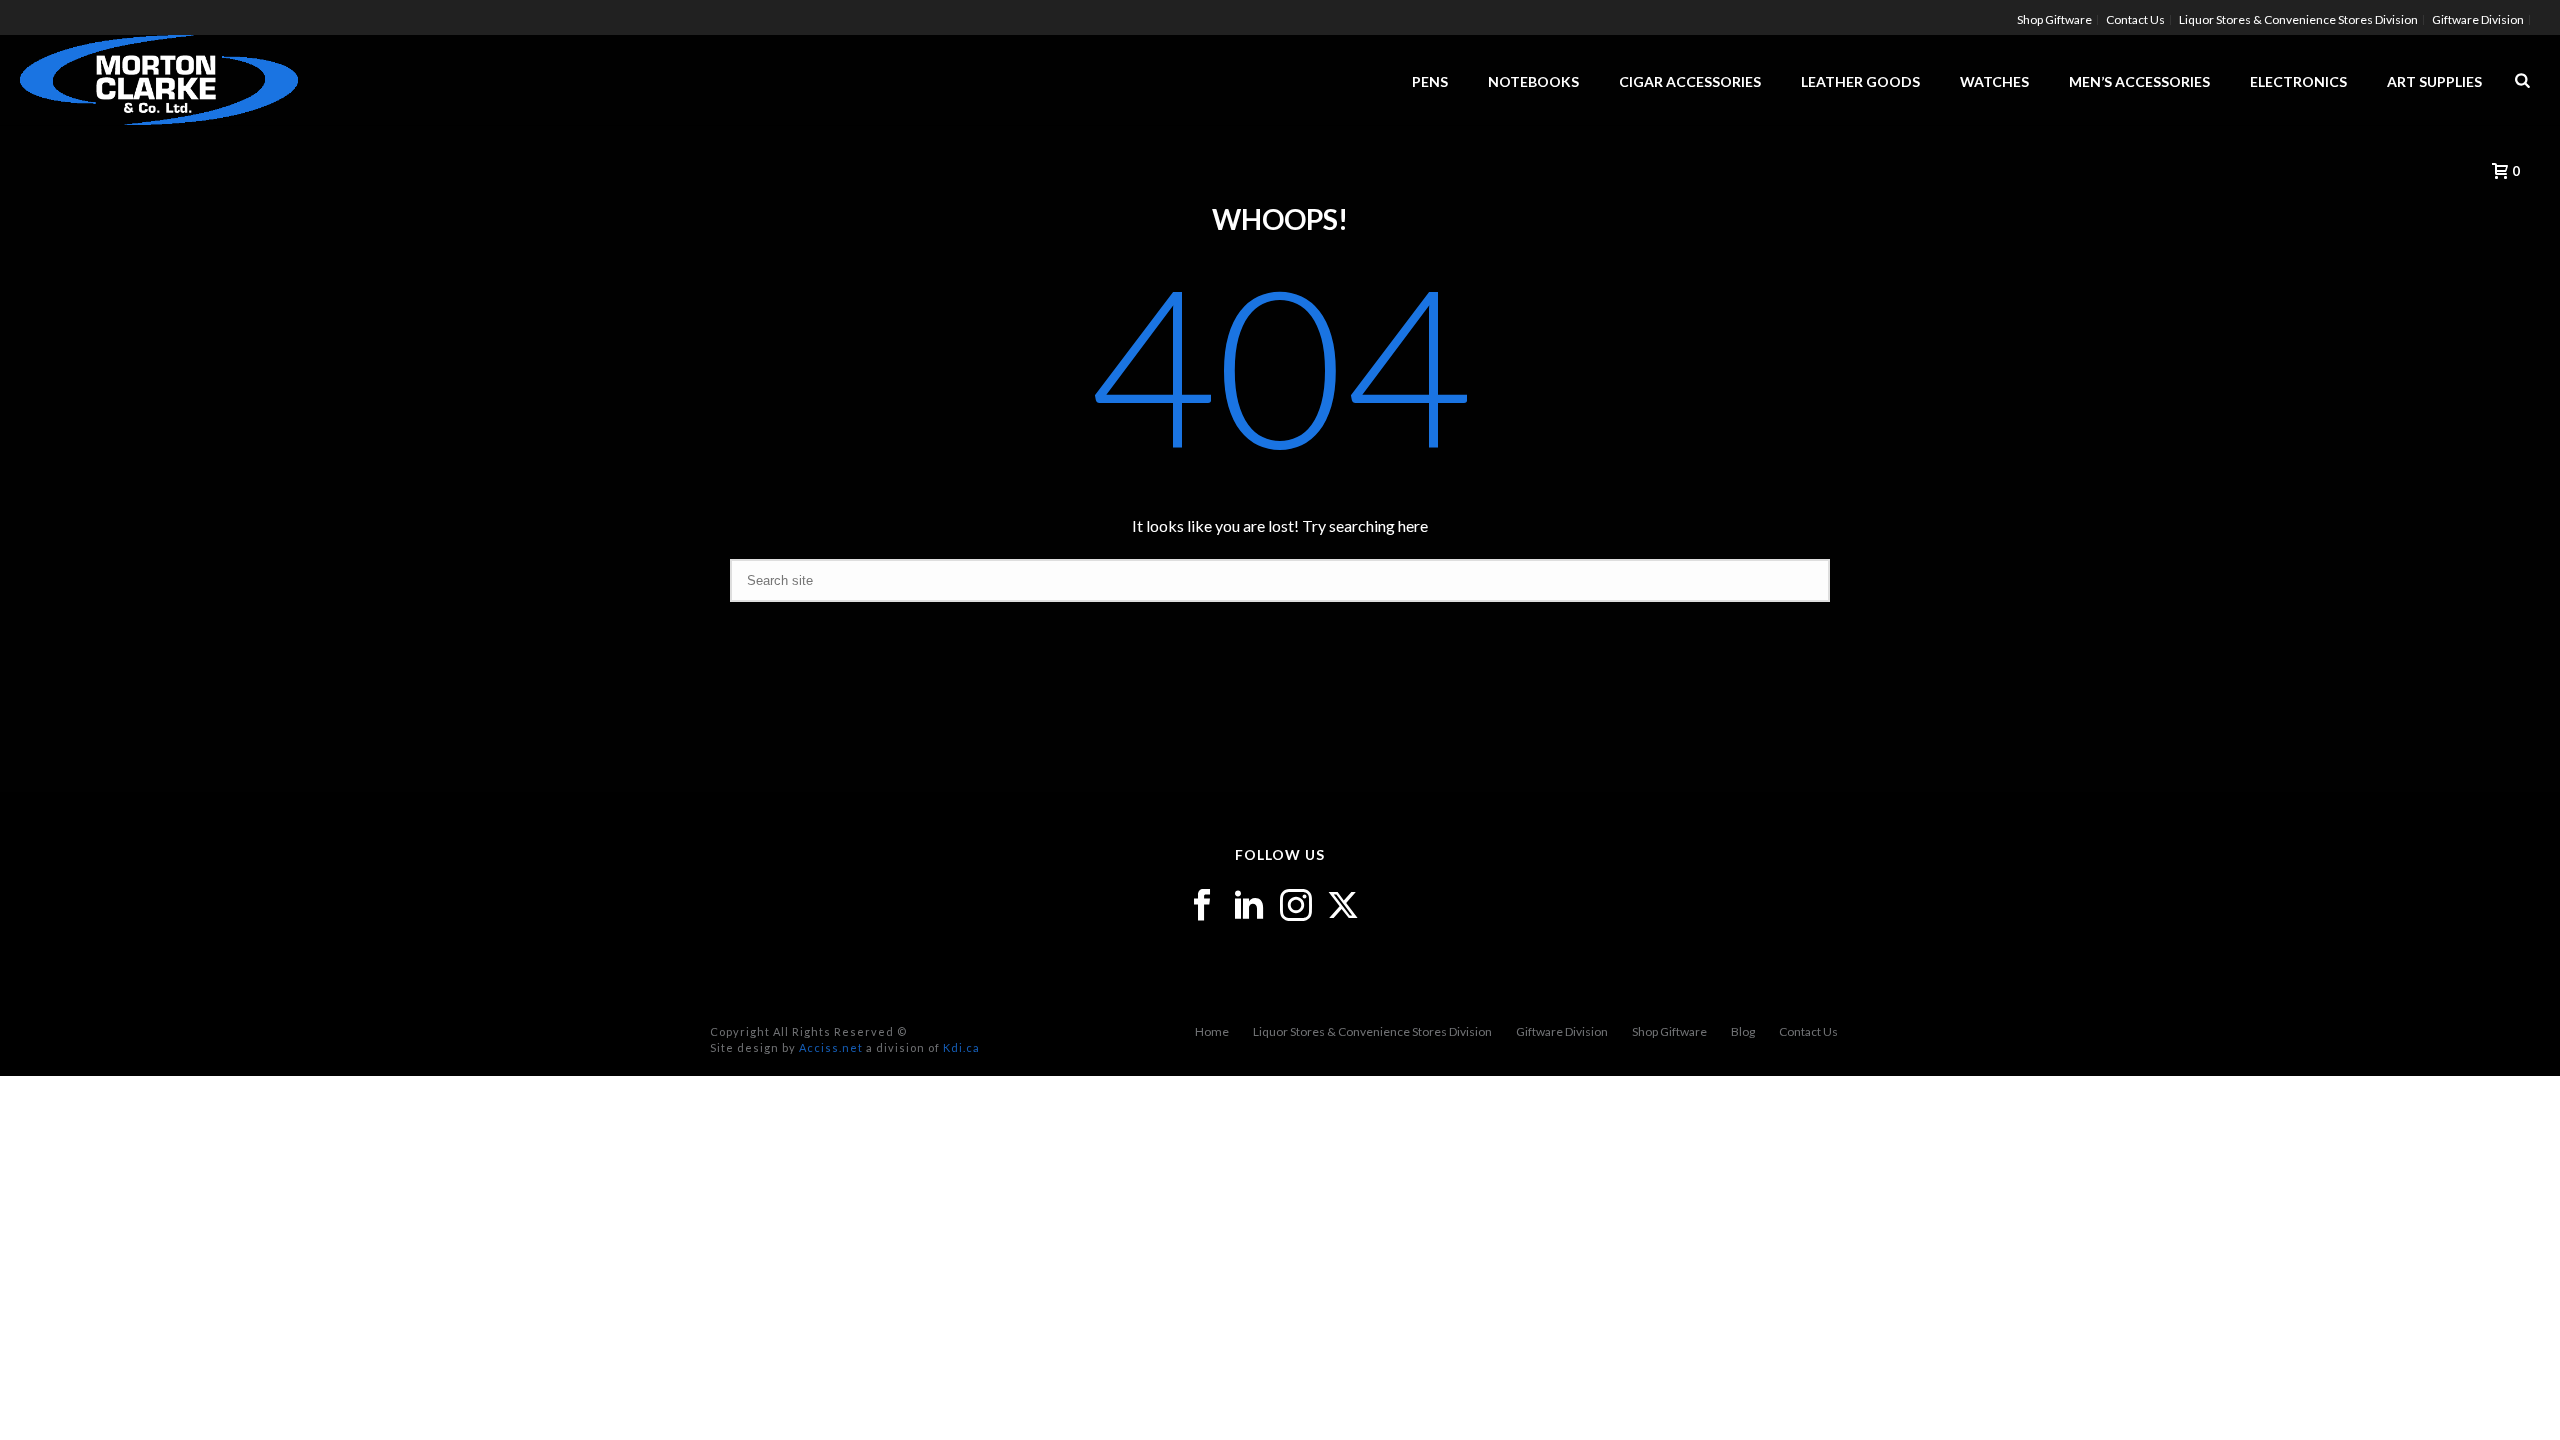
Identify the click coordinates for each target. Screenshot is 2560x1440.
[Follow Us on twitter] (1343, 906)
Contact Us (1808, 1031)
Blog (1743, 1031)
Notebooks (1533, 81)
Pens (1430, 81)
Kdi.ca (961, 1047)
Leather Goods (1860, 81)
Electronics (2298, 81)
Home (1212, 1031)
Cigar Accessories (1690, 81)
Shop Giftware (1669, 1031)
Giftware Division (1562, 1031)
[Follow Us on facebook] (1202, 906)
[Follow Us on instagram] (1296, 906)
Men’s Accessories (2139, 81)
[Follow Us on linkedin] (1249, 906)
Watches (1994, 81)
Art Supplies (2434, 81)
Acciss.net (831, 1047)
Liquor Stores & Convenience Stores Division (1372, 1031)
